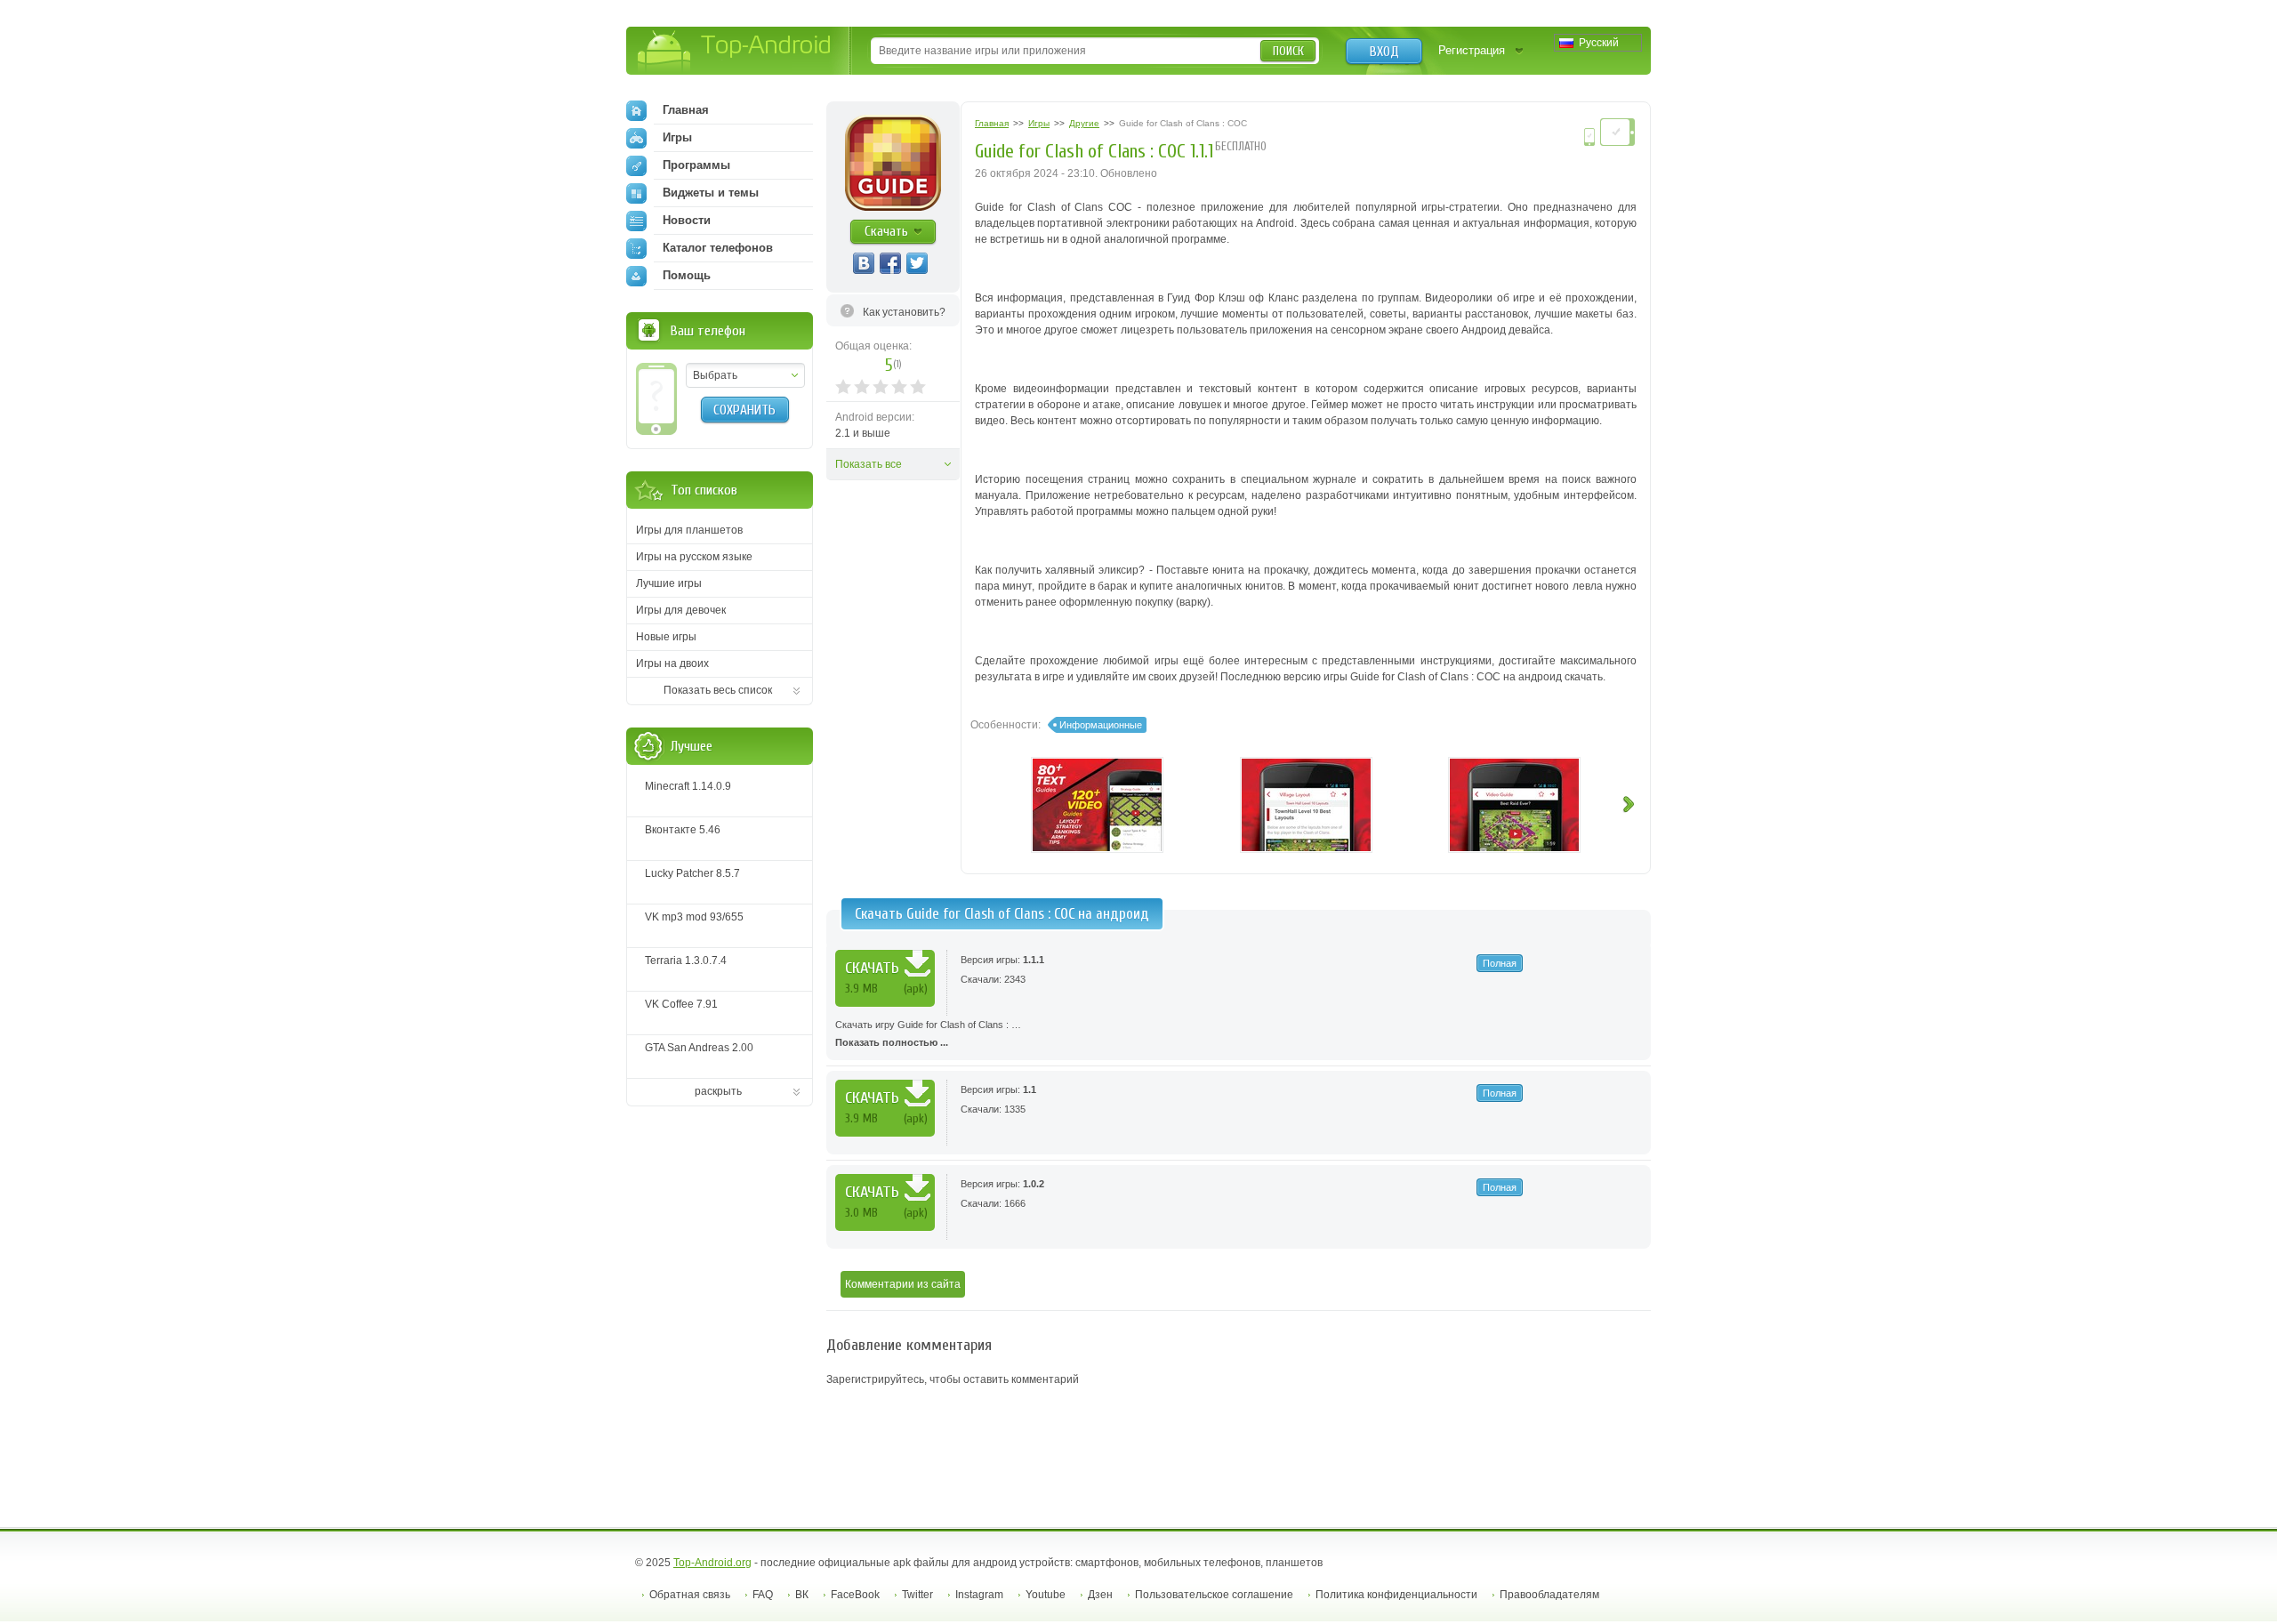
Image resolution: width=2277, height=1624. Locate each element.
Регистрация (1472, 50)
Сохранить (744, 410)
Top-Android (735, 52)
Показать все (869, 464)
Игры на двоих (672, 663)
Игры (677, 137)
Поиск (1288, 51)
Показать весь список (718, 690)
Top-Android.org (712, 1563)
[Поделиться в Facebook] (890, 263)
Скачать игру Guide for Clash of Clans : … (928, 1033)
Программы (696, 165)
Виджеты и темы (711, 193)
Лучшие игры (669, 583)
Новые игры (666, 637)
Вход (1384, 52)
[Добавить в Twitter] (917, 263)
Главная (686, 110)
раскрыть (718, 1091)
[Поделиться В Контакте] (864, 263)
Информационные (1101, 725)
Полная (1500, 963)
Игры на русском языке (694, 557)
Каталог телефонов (718, 248)
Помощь (687, 275)
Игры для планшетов (689, 530)
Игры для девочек (681, 610)
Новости (687, 220)
